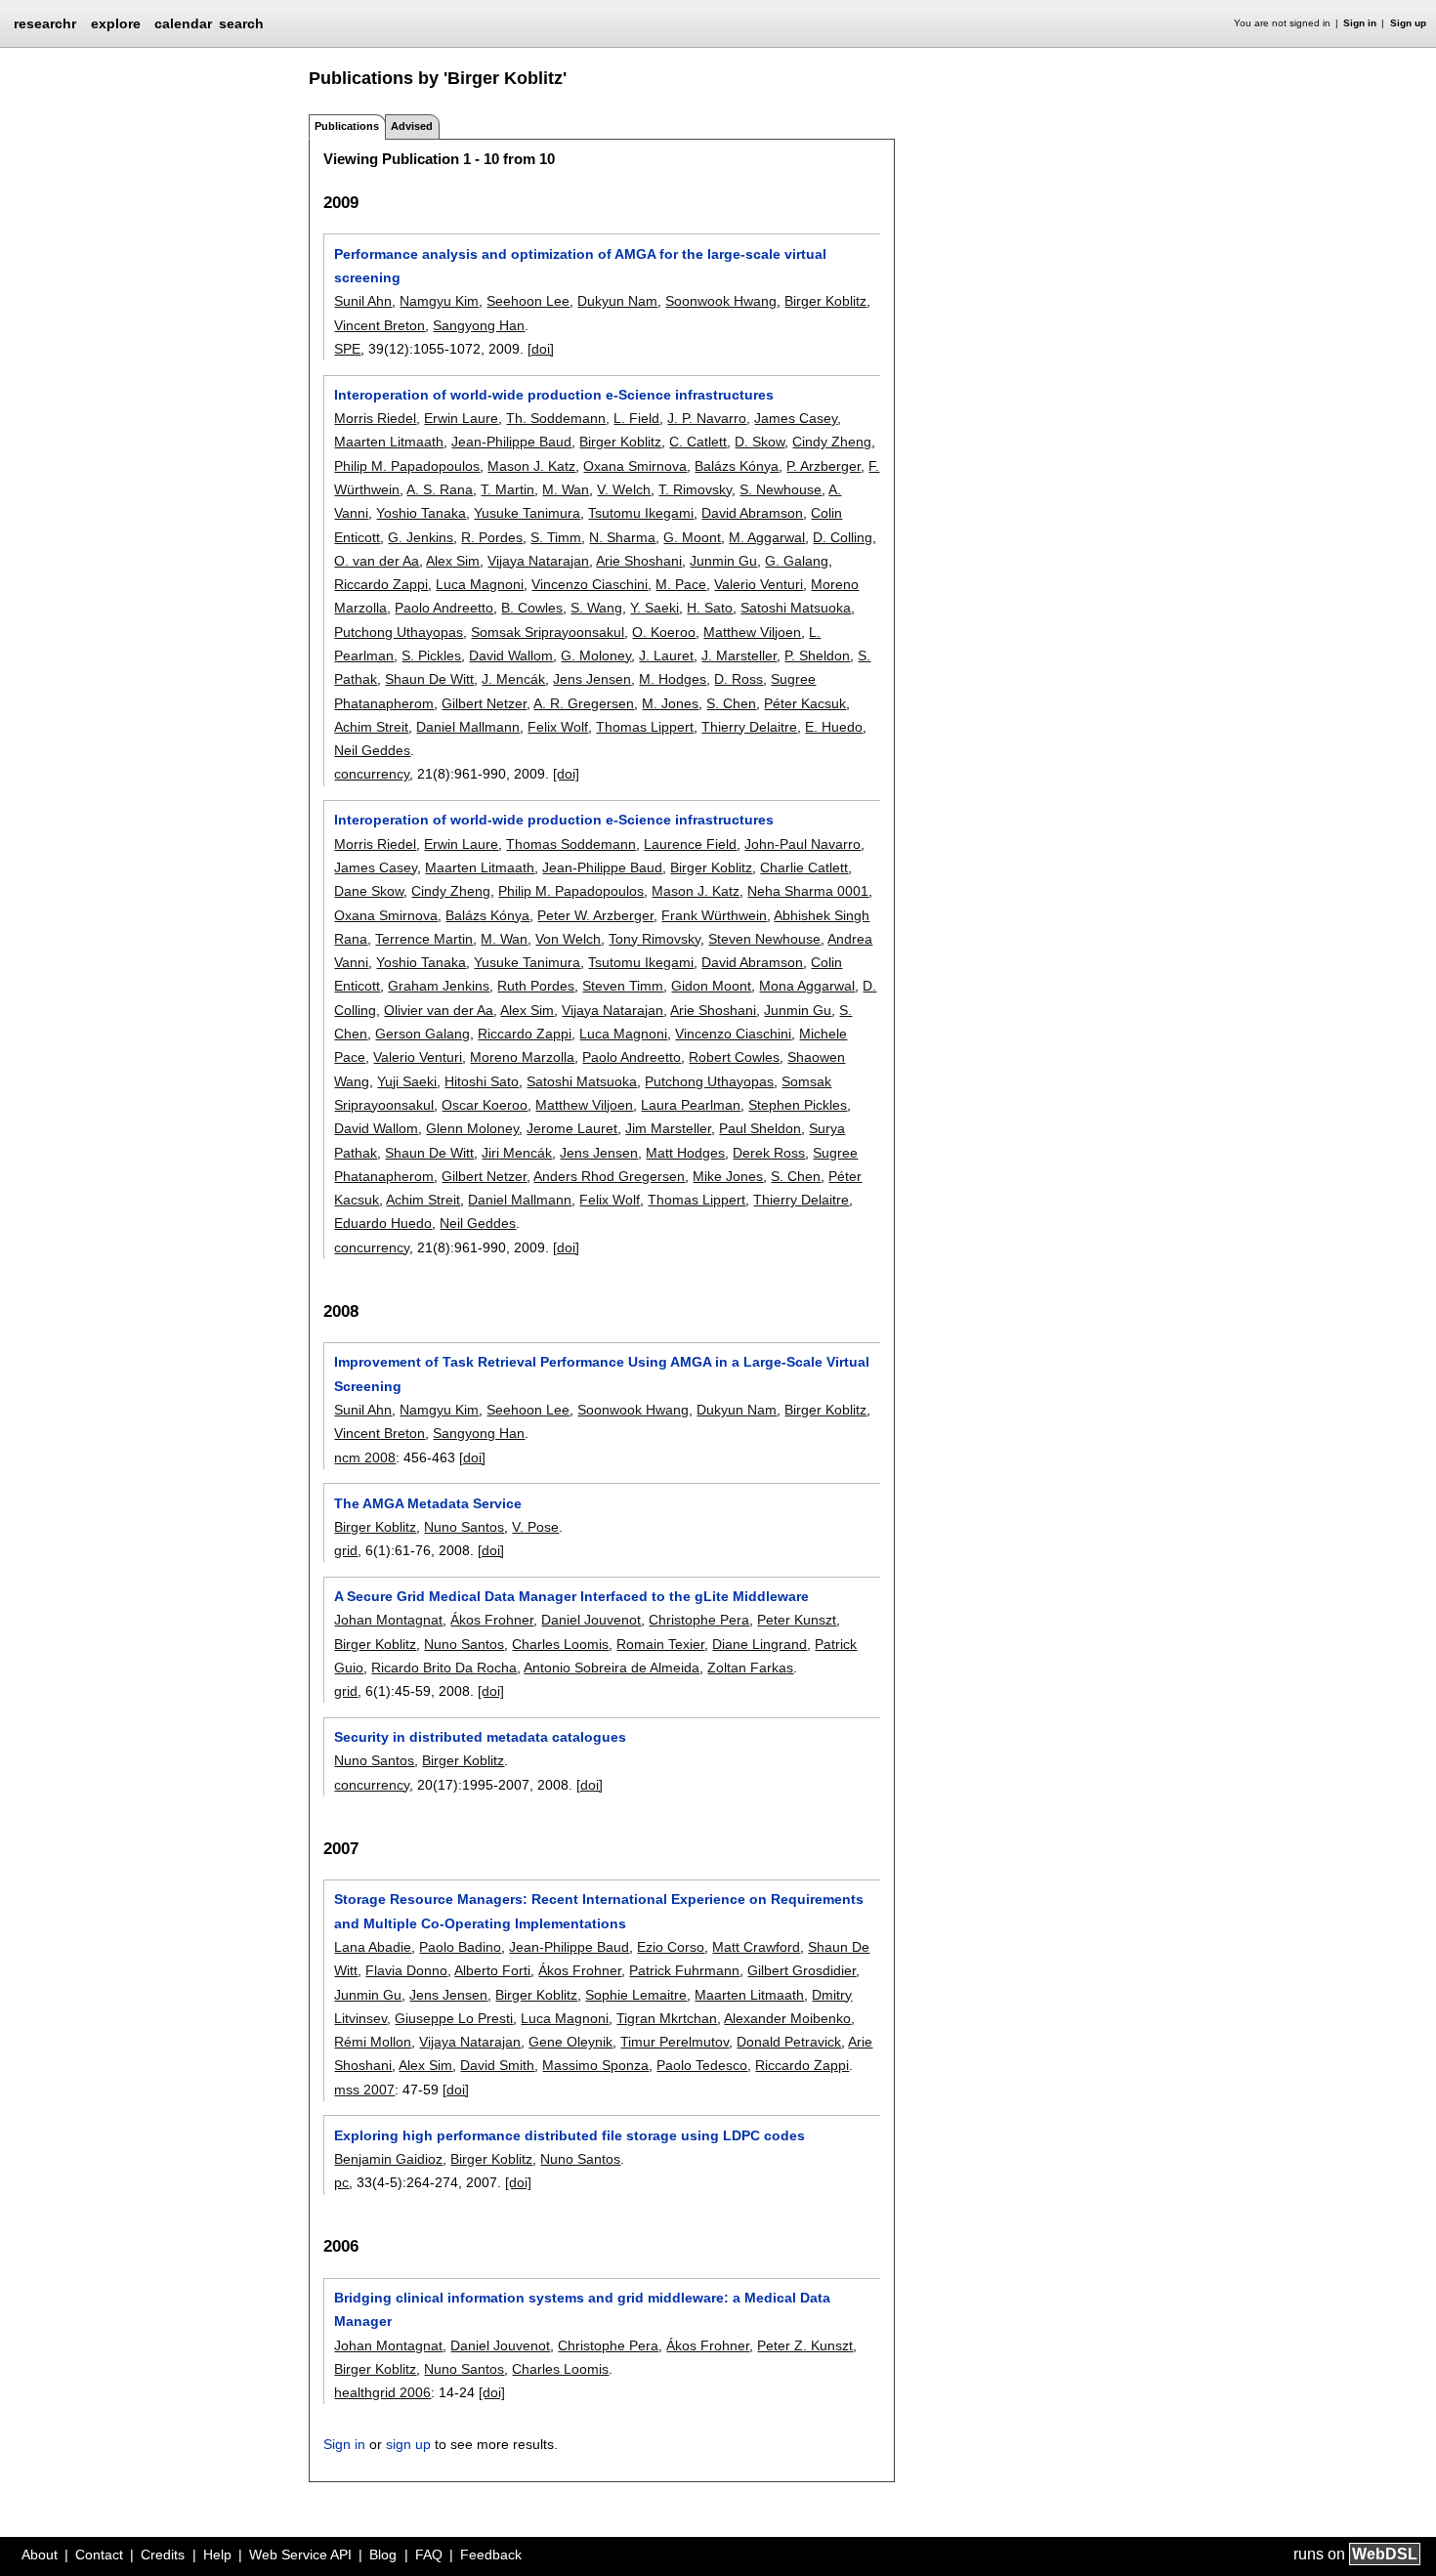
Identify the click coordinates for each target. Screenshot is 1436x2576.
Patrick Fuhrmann (684, 1970)
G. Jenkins (421, 537)
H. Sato (710, 608)
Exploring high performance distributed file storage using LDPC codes (570, 2135)
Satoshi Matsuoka (796, 608)
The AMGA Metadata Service (428, 1503)
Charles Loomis (560, 1644)
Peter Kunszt (797, 1620)
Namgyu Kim (439, 301)
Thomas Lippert (645, 727)
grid (346, 1550)
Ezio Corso (671, 1947)
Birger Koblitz (825, 301)
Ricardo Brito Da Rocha (444, 1668)
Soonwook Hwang (721, 301)
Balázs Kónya (737, 466)
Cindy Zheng (832, 442)
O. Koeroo (664, 632)
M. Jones (670, 703)
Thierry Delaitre (749, 727)
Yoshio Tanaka (421, 513)
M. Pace (681, 584)
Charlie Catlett (804, 867)
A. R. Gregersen (584, 703)
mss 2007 (364, 2090)
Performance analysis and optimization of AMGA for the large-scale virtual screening (580, 266)
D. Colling (843, 537)
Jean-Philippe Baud (511, 442)
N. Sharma (622, 537)
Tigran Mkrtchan (667, 2018)
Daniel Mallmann (468, 727)
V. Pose (535, 1527)
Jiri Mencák (517, 1153)
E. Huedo (834, 727)
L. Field (636, 418)
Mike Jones (728, 1176)
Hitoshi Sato (482, 1081)
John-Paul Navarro (802, 844)
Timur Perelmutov (675, 2042)
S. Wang (596, 608)
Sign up (1408, 23)
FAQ (429, 2555)
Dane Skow (369, 891)
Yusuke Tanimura (527, 513)
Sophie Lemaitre (636, 1995)
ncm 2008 (365, 1457)
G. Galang (797, 561)
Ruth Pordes (536, 986)
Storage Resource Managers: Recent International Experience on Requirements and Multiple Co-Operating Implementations (599, 1911)
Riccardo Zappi (381, 584)
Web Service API (300, 2555)
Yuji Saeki (407, 1081)
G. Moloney (596, 655)
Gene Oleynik (570, 2042)
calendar (183, 23)
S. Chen (731, 703)
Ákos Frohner (492, 1620)
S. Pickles (431, 655)
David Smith (497, 2065)
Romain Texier (660, 1644)
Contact (99, 2555)
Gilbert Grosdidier (802, 1970)
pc (341, 2182)
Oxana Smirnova (635, 466)
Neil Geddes (372, 750)
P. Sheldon (817, 655)
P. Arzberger (824, 466)
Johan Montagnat (388, 1620)
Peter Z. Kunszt (805, 2345)
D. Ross (739, 679)
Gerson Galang (422, 1034)
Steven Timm (623, 986)
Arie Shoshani (639, 561)
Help (217, 2555)
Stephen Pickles (798, 1105)
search (241, 23)
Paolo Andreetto (444, 608)
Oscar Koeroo (485, 1105)
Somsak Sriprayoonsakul (548, 632)
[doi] (541, 349)
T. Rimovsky (695, 489)
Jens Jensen (592, 679)
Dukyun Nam (617, 301)
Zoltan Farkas (750, 1668)
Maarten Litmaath (389, 442)
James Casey (796, 418)
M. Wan (566, 489)
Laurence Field (690, 844)
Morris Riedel (375, 418)
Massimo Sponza (595, 2065)
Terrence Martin (424, 939)
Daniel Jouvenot (591, 1620)
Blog (383, 2555)
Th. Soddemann (556, 418)
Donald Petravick (789, 2042)
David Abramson (752, 513)
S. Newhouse (781, 489)
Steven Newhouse (764, 939)
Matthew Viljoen (752, 632)
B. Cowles (532, 608)
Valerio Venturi (759, 584)
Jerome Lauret (572, 1128)
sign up (408, 2444)
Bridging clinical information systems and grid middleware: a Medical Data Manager (582, 2309)
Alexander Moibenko (787, 2018)
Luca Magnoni (480, 584)
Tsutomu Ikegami (641, 513)
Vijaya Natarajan (538, 561)
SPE (347, 349)
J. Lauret (666, 655)
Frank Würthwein (714, 915)
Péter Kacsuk (805, 703)
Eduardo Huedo (383, 1223)
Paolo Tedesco (702, 2065)
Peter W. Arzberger (595, 915)
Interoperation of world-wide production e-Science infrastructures (554, 395)
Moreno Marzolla (522, 1057)
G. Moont (692, 537)
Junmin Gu (723, 561)
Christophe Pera (699, 1620)
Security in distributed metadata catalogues (480, 1737)
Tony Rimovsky (655, 939)
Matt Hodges (685, 1153)
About (40, 2555)
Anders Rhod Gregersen (609, 1176)
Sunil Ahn (363, 301)
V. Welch (624, 489)
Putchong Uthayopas (399, 632)
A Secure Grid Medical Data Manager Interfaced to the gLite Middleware (571, 1596)
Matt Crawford (756, 1947)
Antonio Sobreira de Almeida (612, 1668)
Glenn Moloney (472, 1128)
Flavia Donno (406, 1970)
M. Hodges (673, 679)
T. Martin (507, 489)
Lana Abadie (373, 1947)
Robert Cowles (734, 1057)
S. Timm (556, 537)
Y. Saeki (655, 608)
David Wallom (511, 655)
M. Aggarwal (767, 537)
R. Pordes (492, 537)
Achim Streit (371, 727)
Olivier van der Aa (439, 1010)
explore (116, 23)
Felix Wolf (558, 727)
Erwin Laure (461, 418)
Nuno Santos (464, 1527)
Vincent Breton (380, 325)
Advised (412, 126)
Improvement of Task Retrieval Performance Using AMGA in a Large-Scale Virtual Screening (602, 1373)
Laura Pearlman (691, 1105)
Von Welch (568, 939)
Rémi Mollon (373, 2042)
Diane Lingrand (760, 1644)
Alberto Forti (492, 1970)
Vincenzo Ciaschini (590, 584)
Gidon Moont (711, 986)
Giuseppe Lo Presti (454, 2018)
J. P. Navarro (707, 418)
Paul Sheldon (760, 1128)
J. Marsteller (739, 655)
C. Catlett (698, 442)
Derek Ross (769, 1153)
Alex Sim (453, 561)
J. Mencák (513, 679)
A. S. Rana (440, 489)
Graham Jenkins (439, 986)
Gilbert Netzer (484, 703)
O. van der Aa (377, 561)
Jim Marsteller (668, 1128)
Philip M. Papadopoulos (407, 466)
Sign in (1360, 23)
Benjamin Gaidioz (388, 2159)
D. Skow (760, 442)
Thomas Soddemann (571, 844)
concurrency (372, 774)
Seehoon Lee (528, 301)
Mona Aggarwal (807, 986)
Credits (163, 2555)
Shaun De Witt (429, 679)
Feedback (491, 2555)
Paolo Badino (460, 1947)
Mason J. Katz (531, 466)
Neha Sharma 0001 (808, 891)
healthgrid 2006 (382, 2392)
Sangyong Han (479, 325)
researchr (45, 22)
